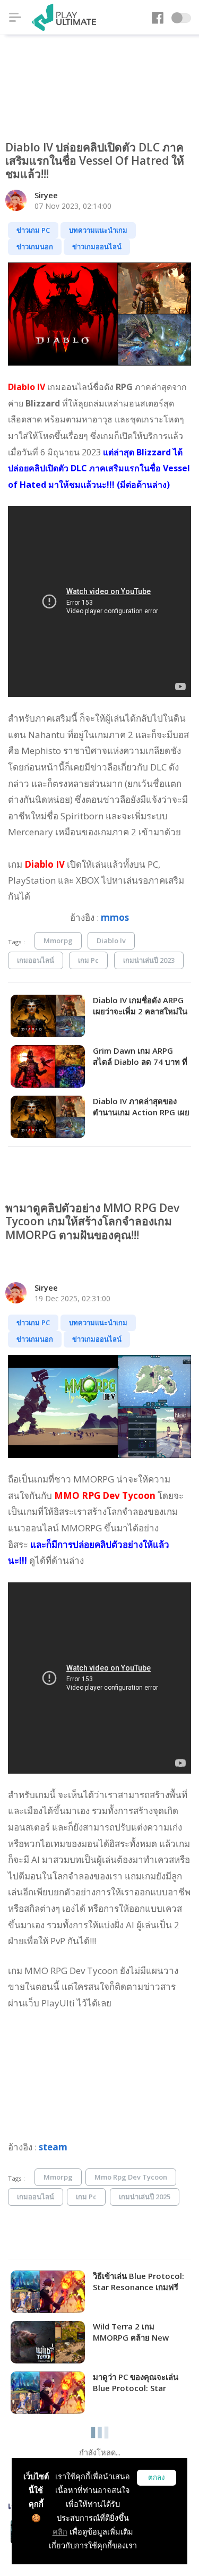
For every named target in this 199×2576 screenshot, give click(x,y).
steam (53, 2147)
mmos (115, 917)
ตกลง (157, 2477)
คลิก (60, 2532)
